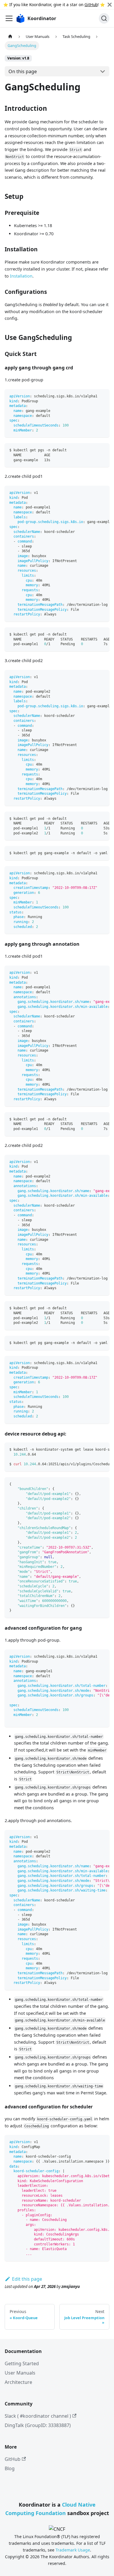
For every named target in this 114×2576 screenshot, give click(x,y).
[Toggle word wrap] (91, 493)
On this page (23, 71)
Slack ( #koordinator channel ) (38, 2416)
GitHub (91, 5)
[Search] (104, 18)
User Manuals (20, 2373)
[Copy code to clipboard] (102, 396)
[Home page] (10, 36)
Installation (21, 276)
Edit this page (27, 2279)
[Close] (110, 5)
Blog (10, 2468)
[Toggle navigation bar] (9, 18)
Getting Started (22, 2363)
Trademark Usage (73, 2550)
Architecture (18, 2382)
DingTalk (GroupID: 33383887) (38, 2425)
